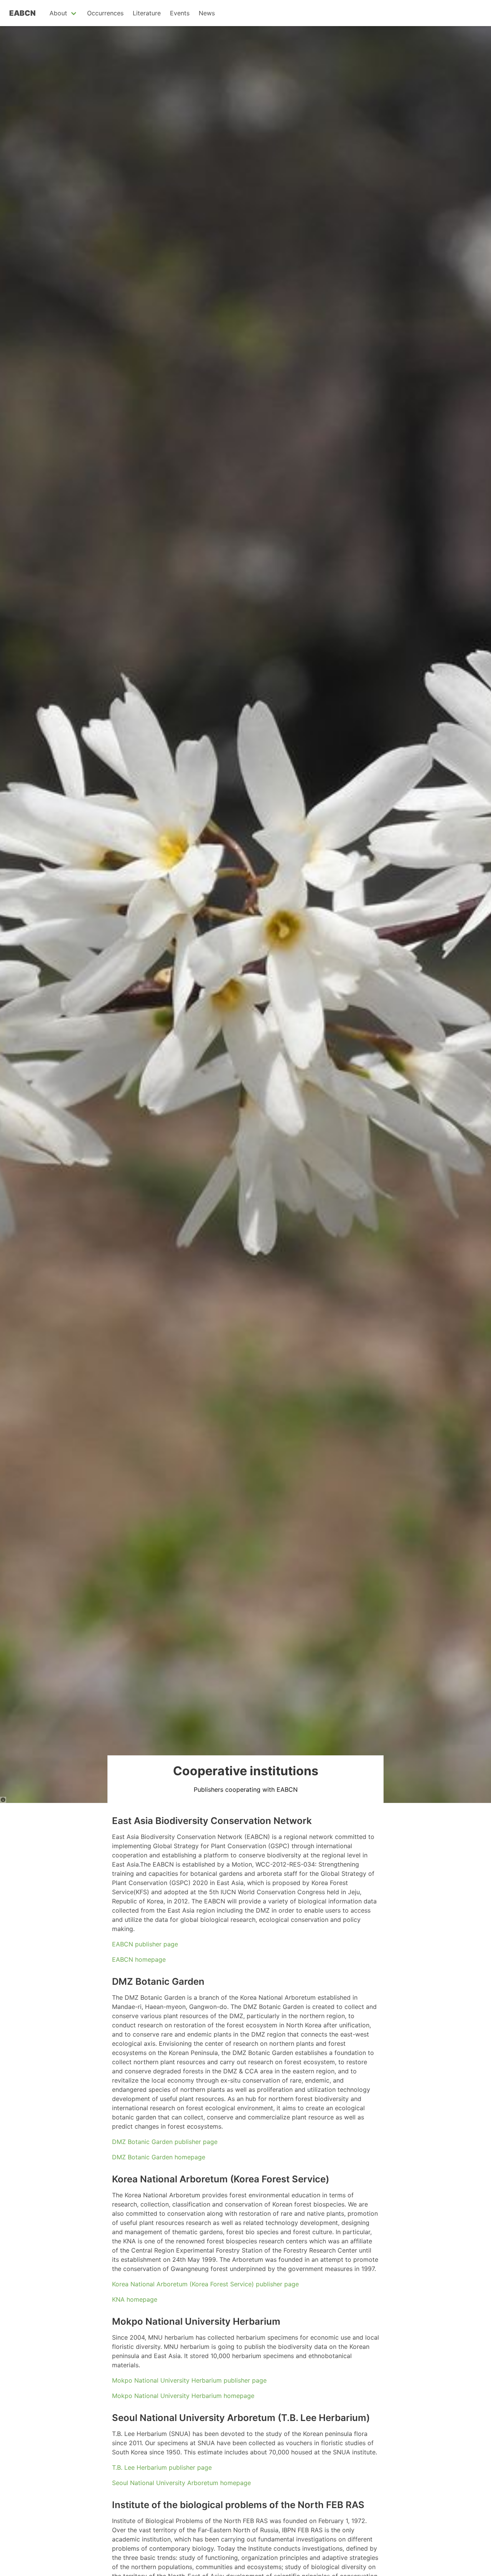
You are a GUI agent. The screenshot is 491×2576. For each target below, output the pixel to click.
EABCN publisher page (145, 1944)
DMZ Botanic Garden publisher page (165, 2142)
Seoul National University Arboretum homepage (181, 2483)
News (207, 13)
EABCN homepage (139, 1959)
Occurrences (105, 13)
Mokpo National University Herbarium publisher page (189, 2380)
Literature (147, 13)
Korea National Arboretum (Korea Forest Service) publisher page (205, 2284)
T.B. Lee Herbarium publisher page (162, 2467)
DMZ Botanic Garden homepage (159, 2157)
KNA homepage (135, 2299)
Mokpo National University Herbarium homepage (183, 2396)
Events (180, 13)
